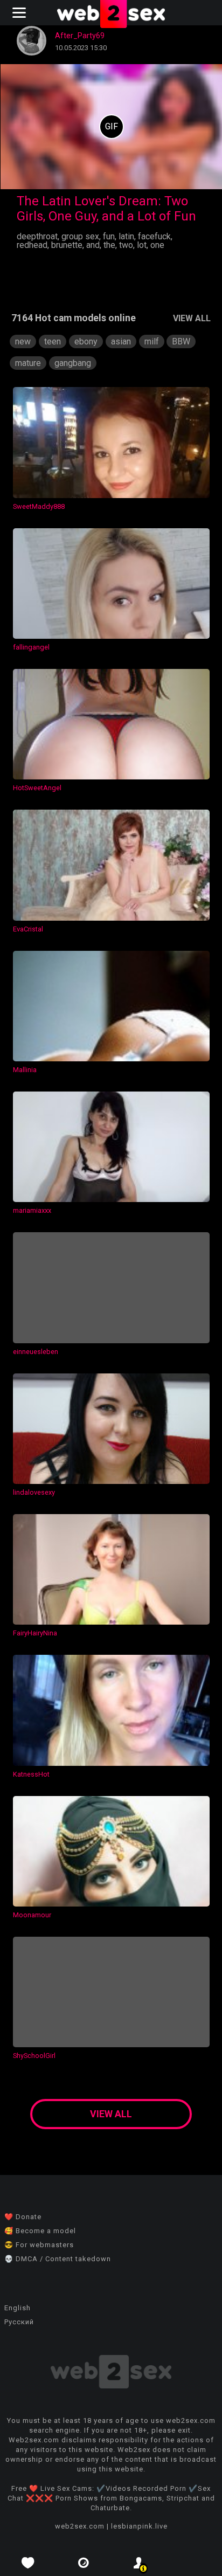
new (23, 341)
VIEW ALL (192, 318)
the (109, 245)
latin (126, 236)
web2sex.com (80, 2526)
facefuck (154, 236)
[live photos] (83, 2563)
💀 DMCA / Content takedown (58, 2259)
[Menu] (20, 13)
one (157, 245)
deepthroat (37, 236)
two (126, 245)
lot (142, 245)
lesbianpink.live (139, 2526)
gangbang (73, 363)
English (18, 2308)
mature (28, 363)
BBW (181, 341)
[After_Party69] (32, 53)
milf (152, 341)
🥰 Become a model (40, 2231)
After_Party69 (80, 36)
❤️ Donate (23, 2217)
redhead (32, 245)
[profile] (139, 2563)
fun (109, 236)
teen (53, 341)
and (93, 245)
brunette (67, 245)
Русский (19, 2322)
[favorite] (28, 2563)
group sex (80, 236)
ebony (86, 341)
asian (121, 341)
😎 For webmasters (39, 2245)
